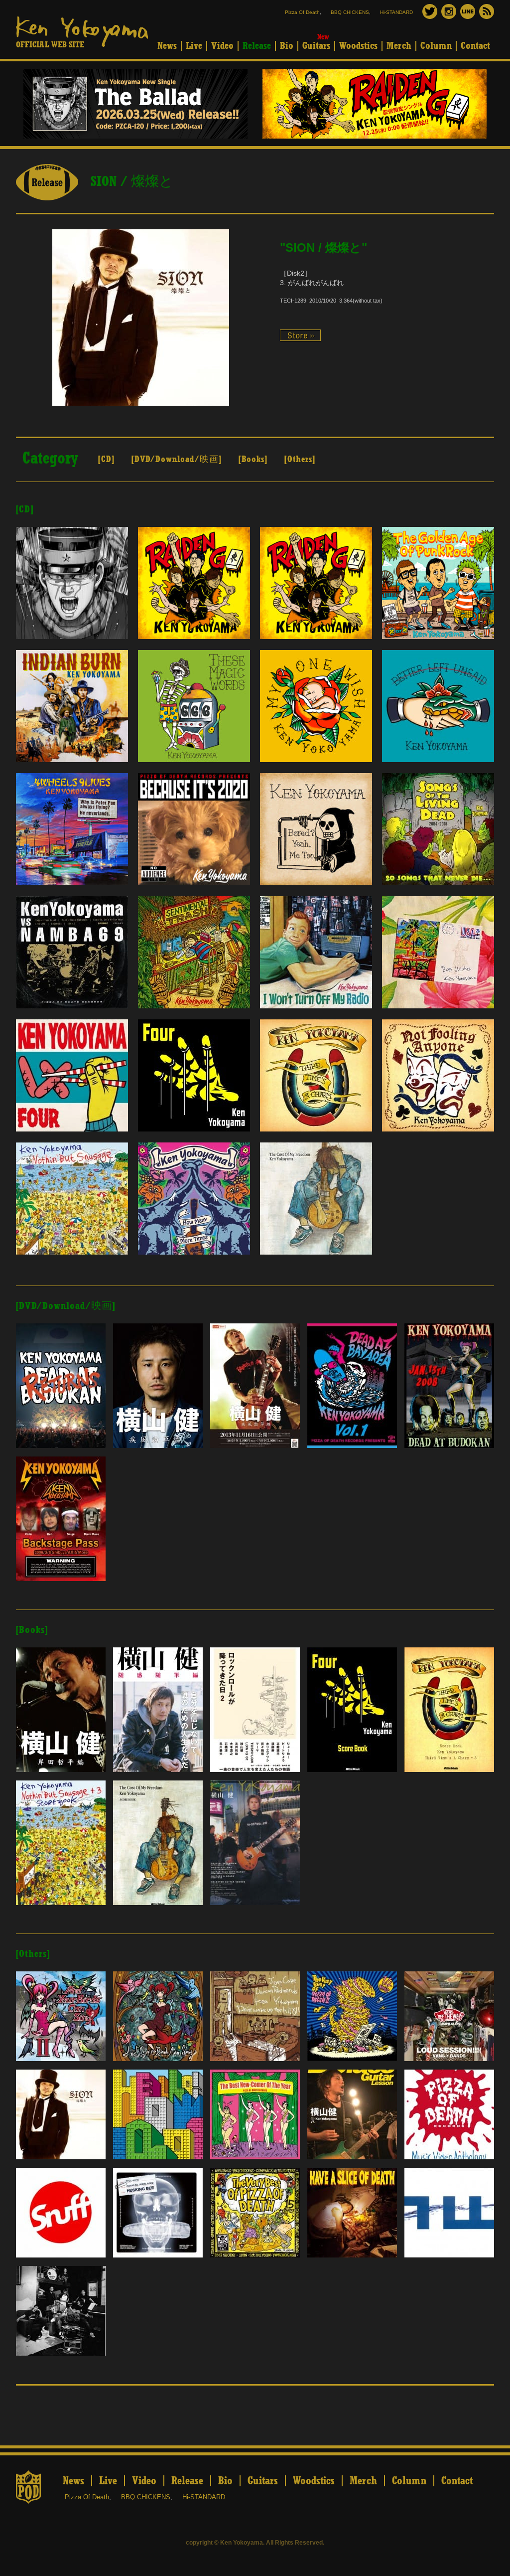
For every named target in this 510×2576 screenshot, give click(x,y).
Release (257, 46)
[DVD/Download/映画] (177, 460)
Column (436, 46)
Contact (475, 46)
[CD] (106, 460)
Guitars (316, 46)
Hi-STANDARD (396, 12)
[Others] (300, 460)
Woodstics (358, 46)
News (167, 46)
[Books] (253, 460)
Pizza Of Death (302, 12)
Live (194, 46)
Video (222, 46)
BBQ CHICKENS (350, 12)
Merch (399, 46)
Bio (287, 46)
